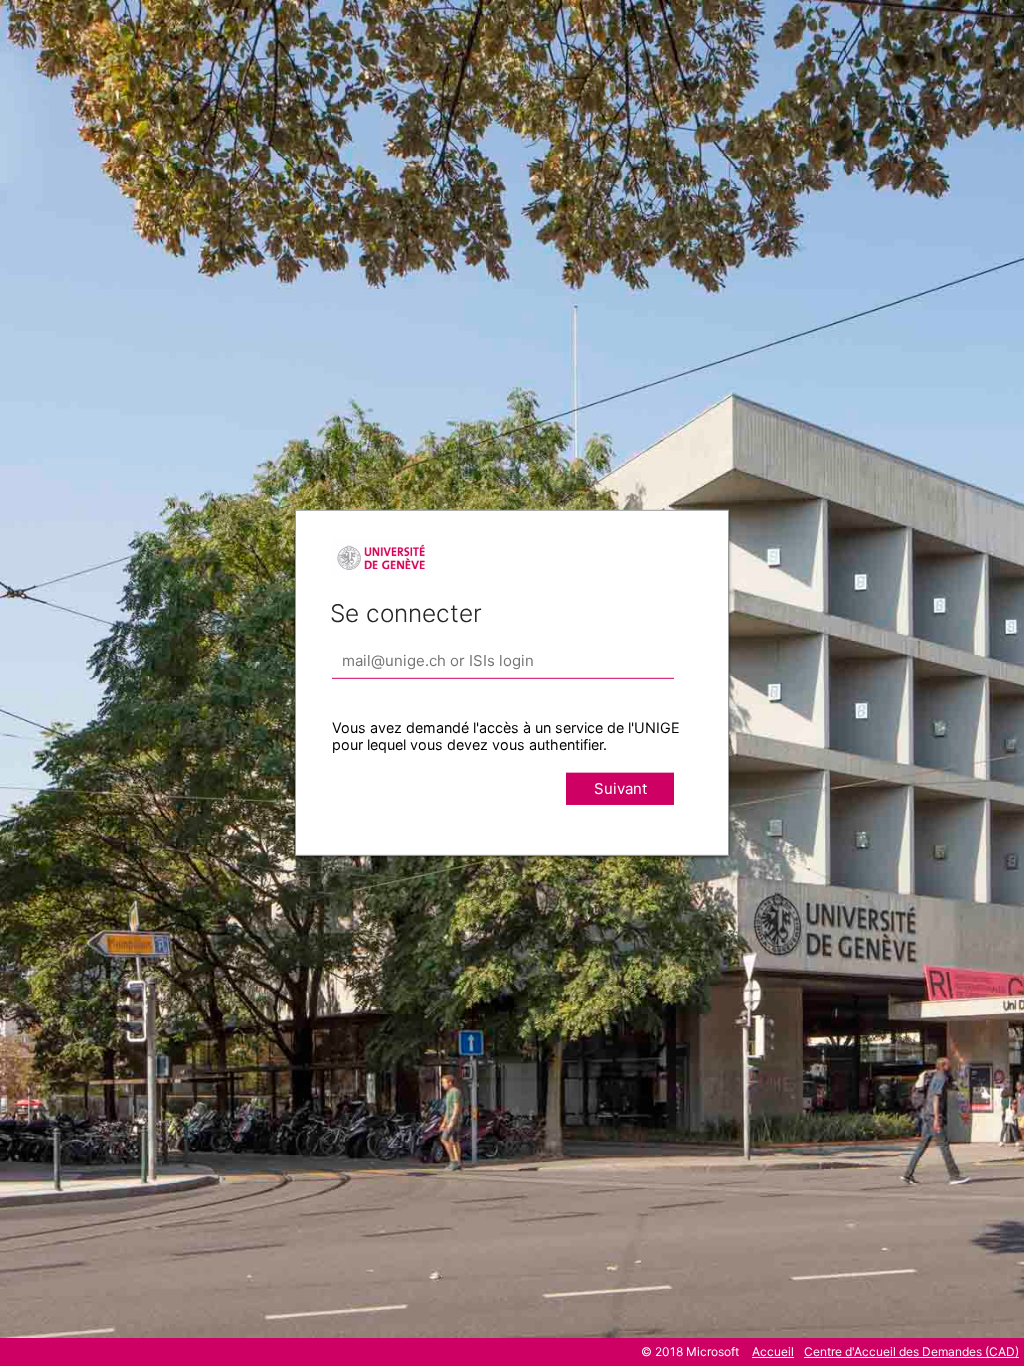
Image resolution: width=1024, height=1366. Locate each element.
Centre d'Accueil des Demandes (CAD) (911, 1351)
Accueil (773, 1351)
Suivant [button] (620, 788)
